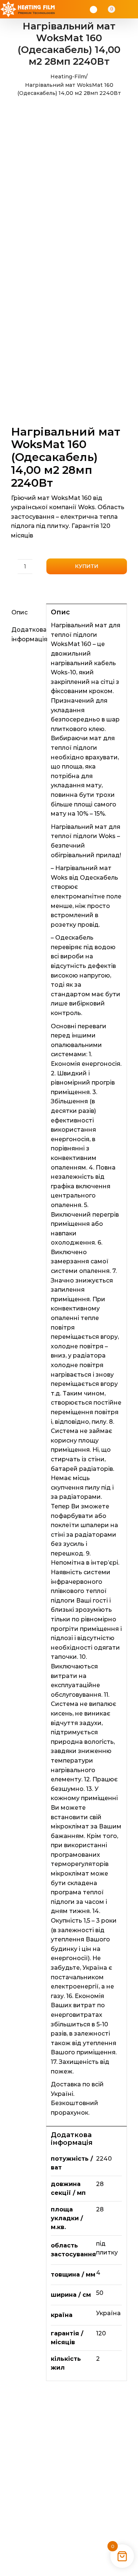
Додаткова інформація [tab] (26, 634)
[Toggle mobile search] (122, 9)
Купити (87, 566)
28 (100, 2184)
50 (100, 2293)
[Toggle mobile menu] (131, 9)
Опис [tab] (20, 612)
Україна (108, 2313)
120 (101, 2333)
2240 (104, 2159)
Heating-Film (68, 77)
